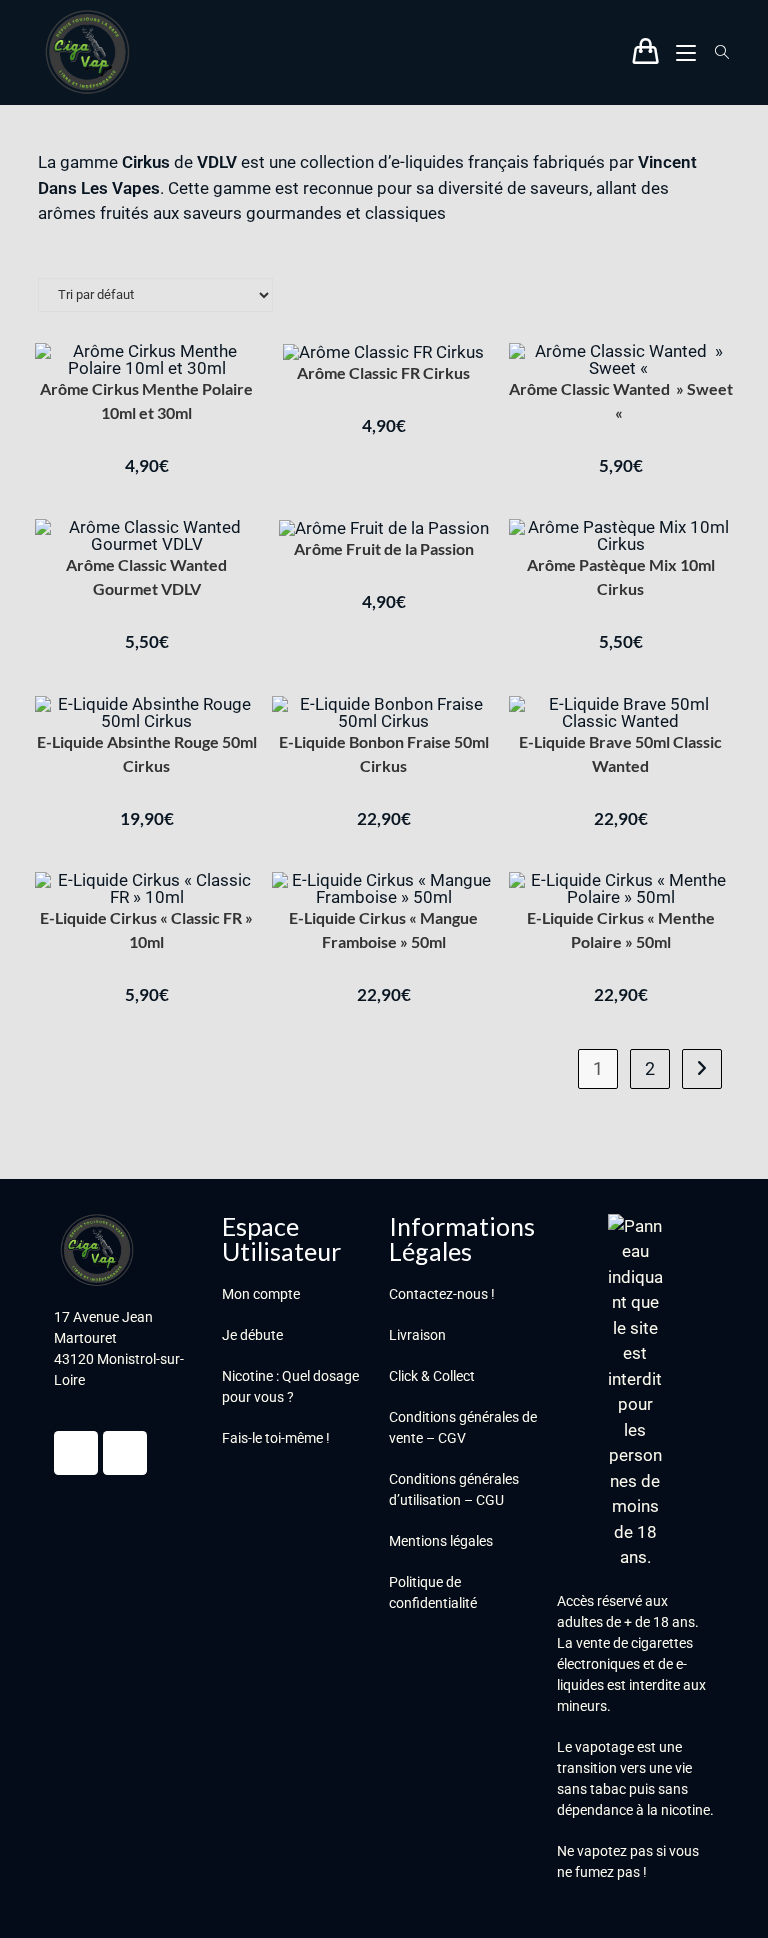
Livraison (417, 1335)
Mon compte (261, 1294)
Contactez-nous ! (442, 1294)
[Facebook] (76, 1453)
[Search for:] (715, 52)
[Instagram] (125, 1453)
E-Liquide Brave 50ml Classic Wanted (620, 753)
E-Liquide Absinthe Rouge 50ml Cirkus (147, 753)
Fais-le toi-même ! (276, 1438)
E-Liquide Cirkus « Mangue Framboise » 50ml (383, 929)
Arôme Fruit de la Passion (384, 548)
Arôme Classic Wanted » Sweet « (621, 400)
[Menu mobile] (680, 52)
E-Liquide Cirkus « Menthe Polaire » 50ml (621, 929)
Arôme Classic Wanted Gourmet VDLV (146, 576)
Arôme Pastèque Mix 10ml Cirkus (621, 576)
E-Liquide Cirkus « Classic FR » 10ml (146, 929)
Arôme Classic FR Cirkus (383, 372)
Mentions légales (441, 1541)
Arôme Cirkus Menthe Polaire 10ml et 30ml (146, 400)
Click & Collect (432, 1376)
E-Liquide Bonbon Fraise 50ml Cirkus (384, 753)
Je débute (252, 1335)
